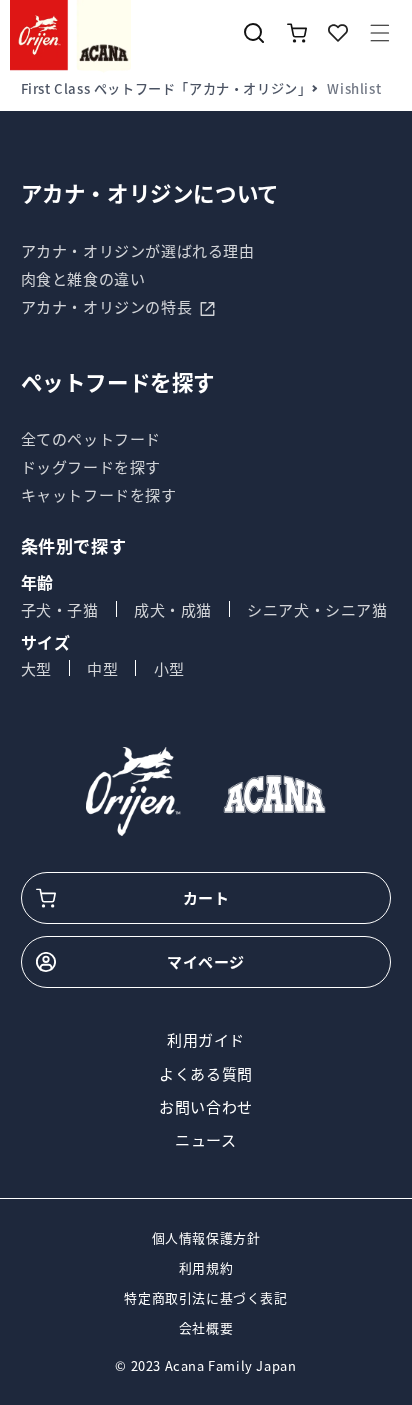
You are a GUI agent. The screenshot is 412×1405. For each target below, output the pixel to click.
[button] (380, 33)
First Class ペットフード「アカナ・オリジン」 (166, 88)
